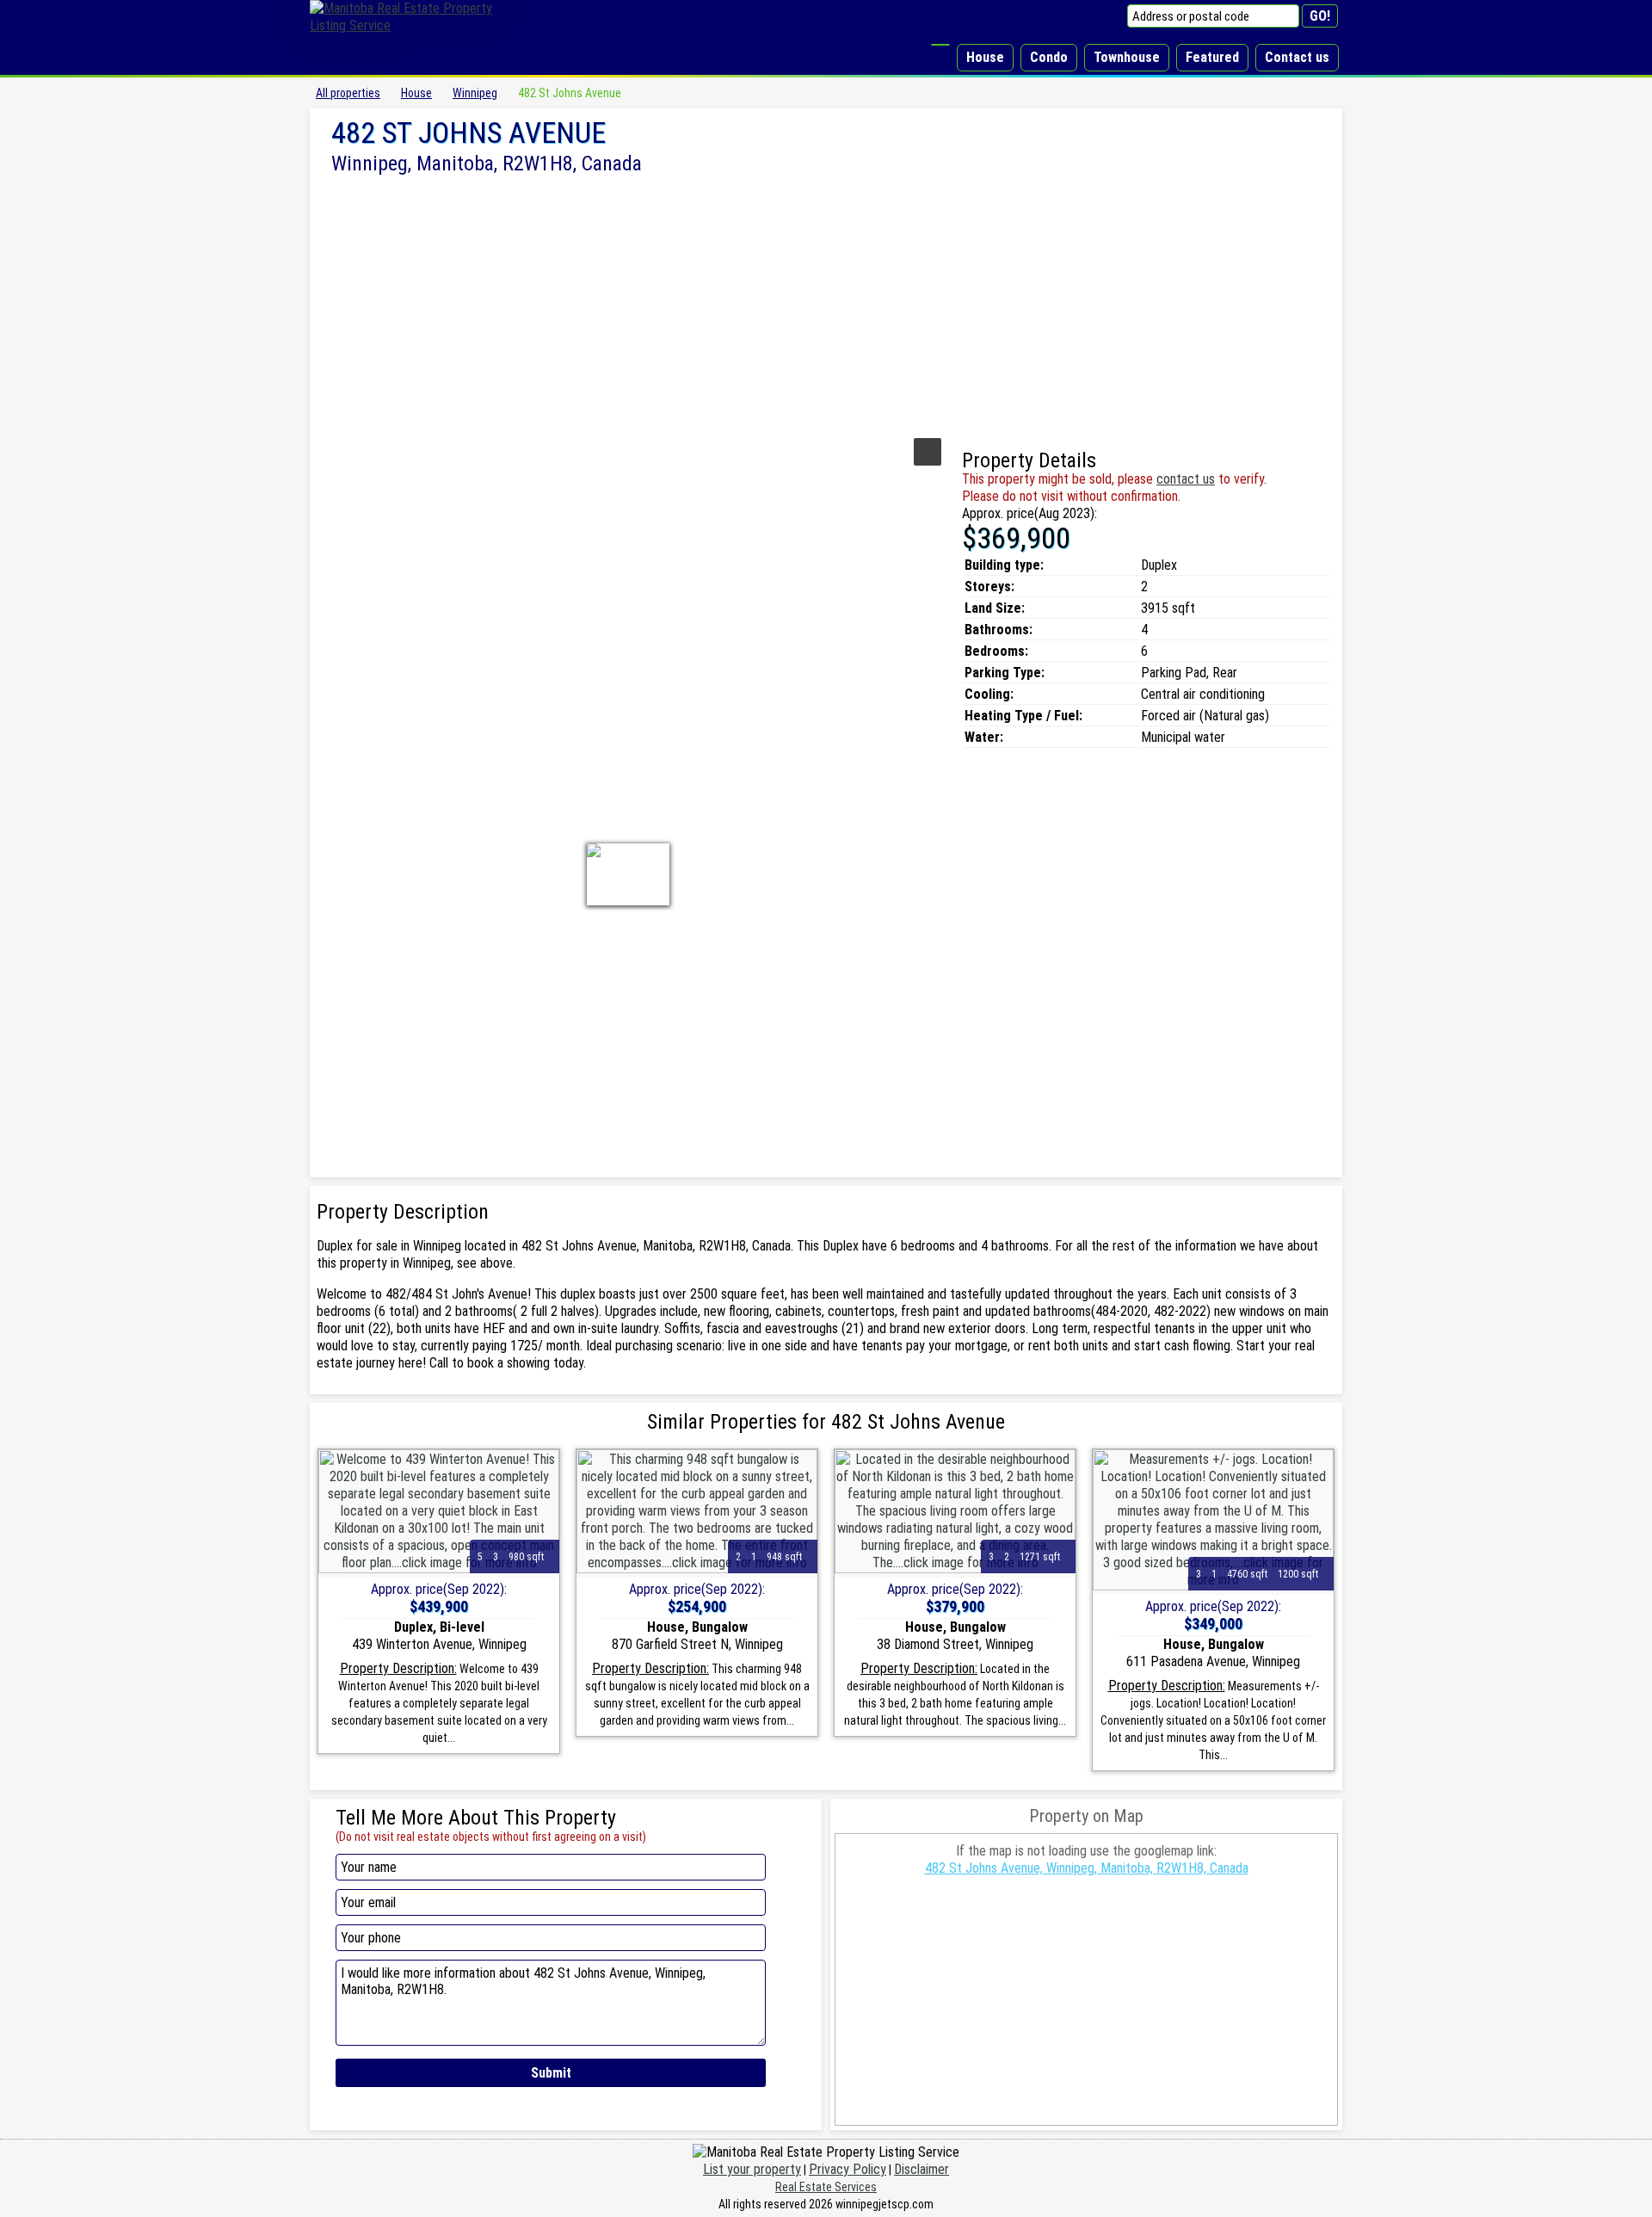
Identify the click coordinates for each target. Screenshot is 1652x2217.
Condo (1049, 57)
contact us (1186, 479)
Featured (1212, 57)
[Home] (940, 45)
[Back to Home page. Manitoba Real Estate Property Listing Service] (413, 25)
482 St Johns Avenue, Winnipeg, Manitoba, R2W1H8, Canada (1087, 1868)
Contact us (1297, 57)
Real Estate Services (826, 2187)
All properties (348, 93)
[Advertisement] (826, 304)
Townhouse (1127, 57)
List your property (752, 2169)
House (985, 57)
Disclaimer (922, 2169)
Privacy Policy (848, 2169)
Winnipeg (475, 93)
